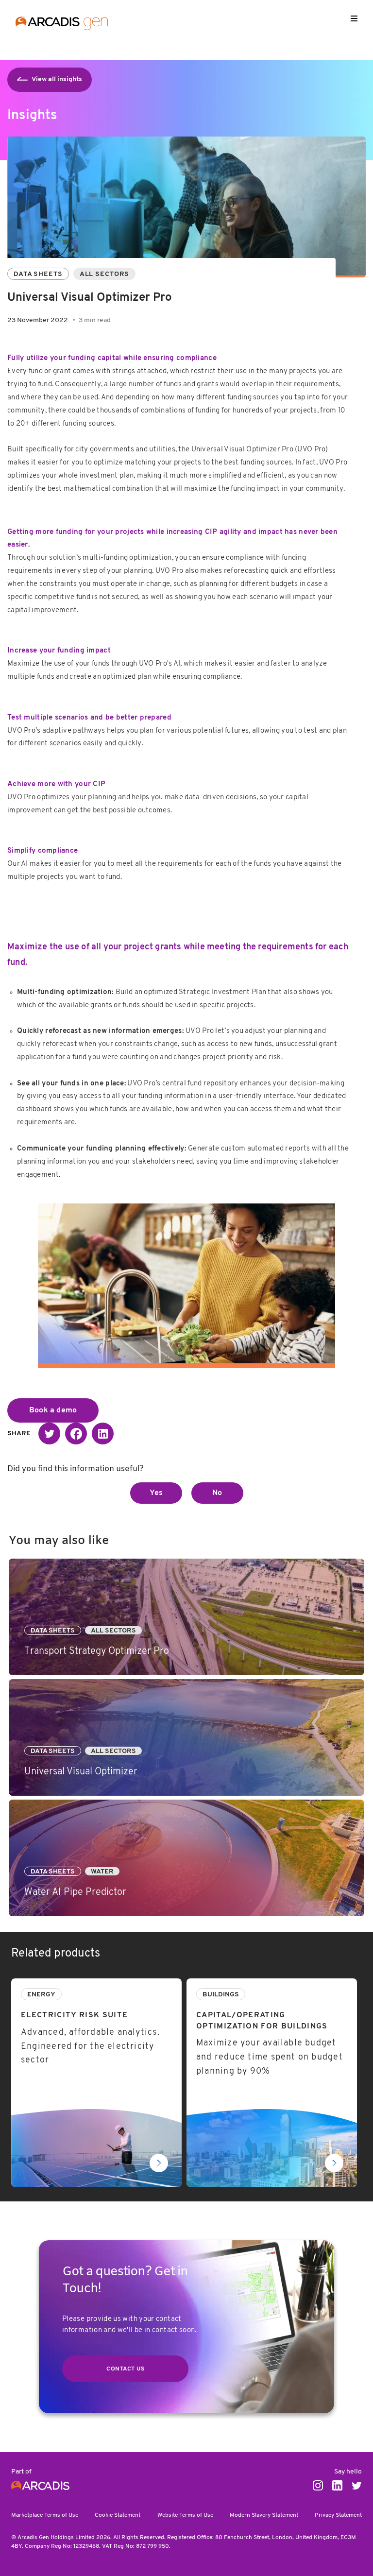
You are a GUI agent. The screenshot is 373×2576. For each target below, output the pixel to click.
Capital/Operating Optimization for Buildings (264, 1984)
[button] (49, 1434)
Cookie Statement (118, 2515)
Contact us (125, 2369)
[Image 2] (187, 1303)
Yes (156, 1493)
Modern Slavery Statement (264, 2515)
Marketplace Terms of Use (45, 2515)
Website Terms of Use (185, 2515)
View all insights (57, 79)
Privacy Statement (338, 2515)
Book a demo (53, 1410)
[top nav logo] (62, 25)
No (217, 1493)
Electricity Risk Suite (48, 1984)
